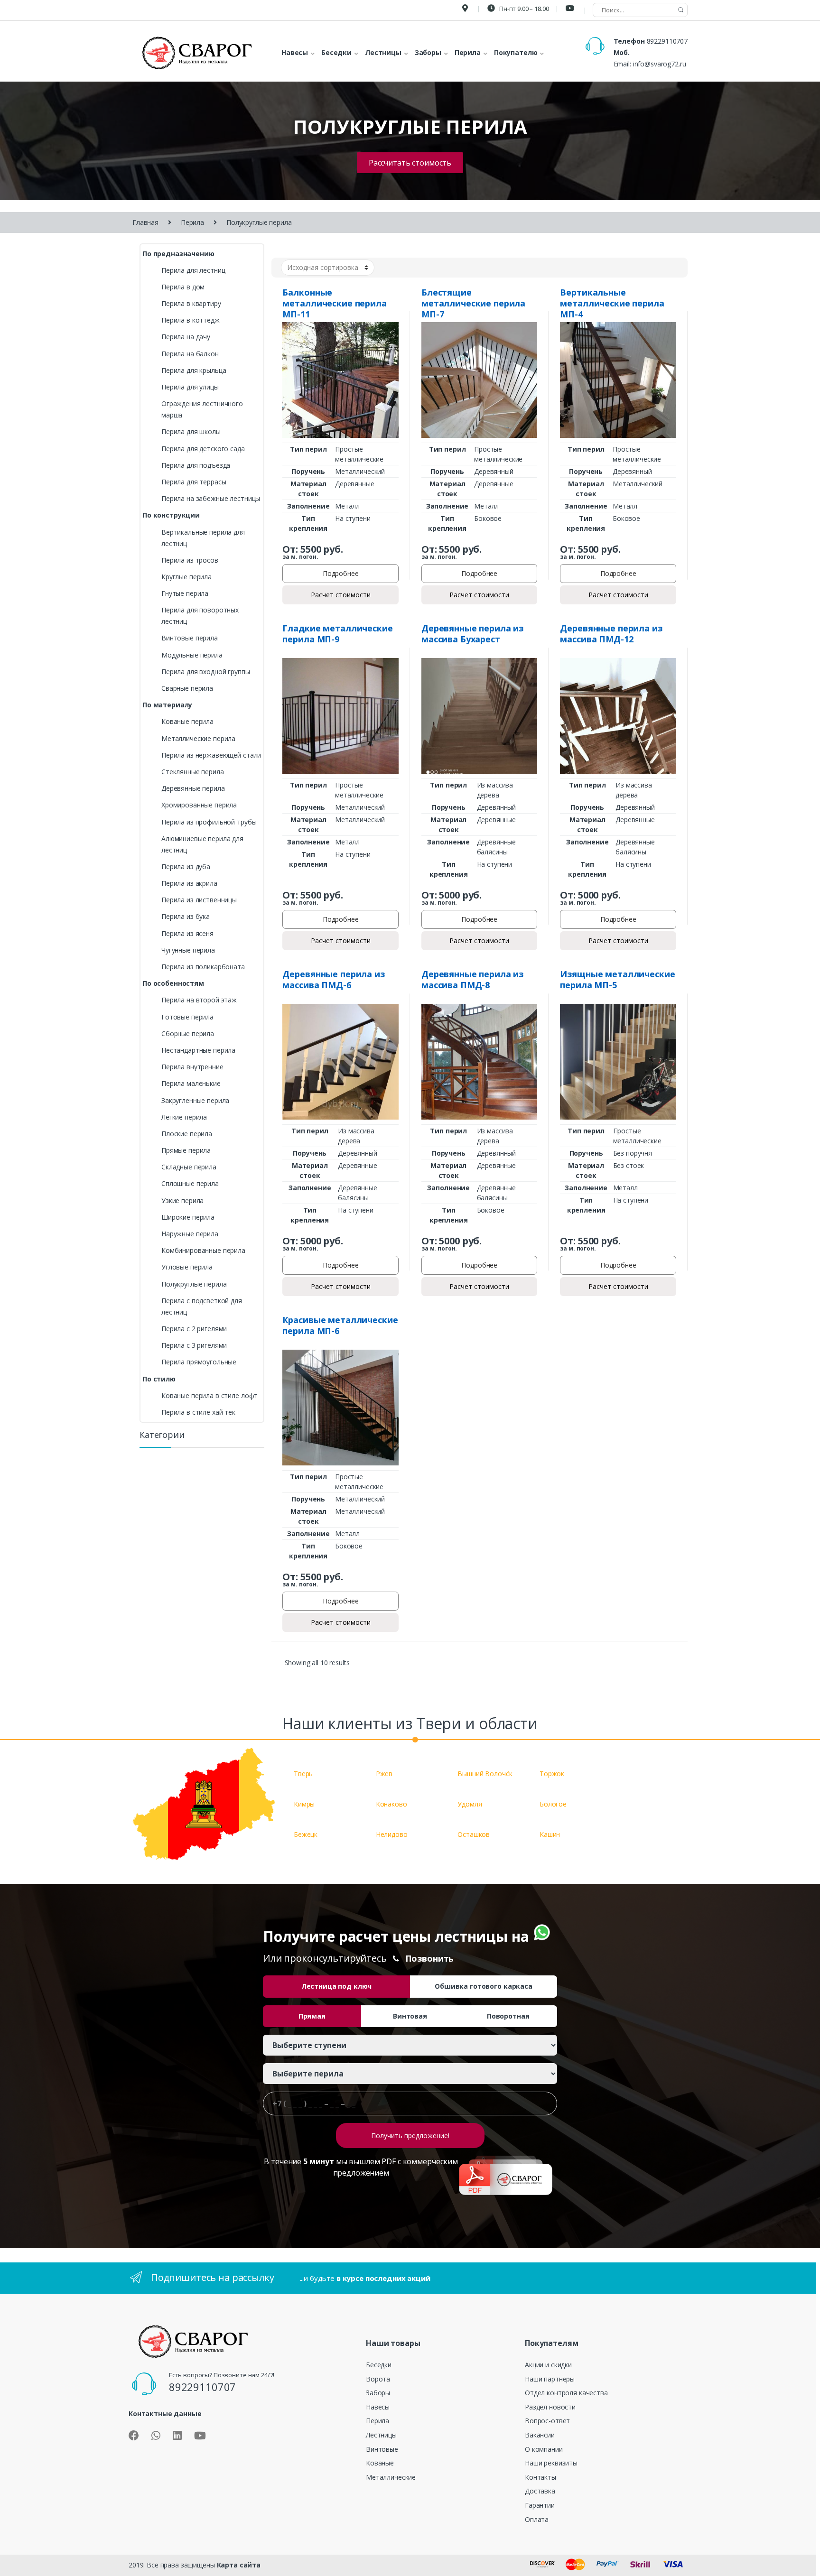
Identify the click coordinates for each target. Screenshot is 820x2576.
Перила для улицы (190, 387)
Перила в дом (183, 287)
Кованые (380, 2463)
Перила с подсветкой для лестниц (202, 1306)
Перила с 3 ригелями (194, 1345)
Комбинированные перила (203, 1250)
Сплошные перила (190, 1183)
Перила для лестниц (193, 270)
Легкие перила (184, 1117)
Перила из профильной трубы (209, 822)
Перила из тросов (190, 560)
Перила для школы (191, 431)
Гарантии (540, 2505)
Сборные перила (188, 1033)
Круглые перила (186, 577)
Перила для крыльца (194, 370)
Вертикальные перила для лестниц (203, 538)
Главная (145, 222)
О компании (544, 2449)
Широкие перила (188, 1217)
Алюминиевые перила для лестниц (202, 844)
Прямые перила (186, 1150)
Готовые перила (187, 1017)
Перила (192, 222)
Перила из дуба (186, 866)
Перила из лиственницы (199, 900)
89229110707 (667, 41)
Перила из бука (186, 916)
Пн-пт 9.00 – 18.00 (523, 9)
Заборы (378, 2393)
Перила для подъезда (196, 465)
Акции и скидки (548, 2365)
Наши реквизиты (551, 2463)
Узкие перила (182, 1200)
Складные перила (189, 1167)
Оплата (537, 2519)
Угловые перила (187, 1267)
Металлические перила (198, 738)
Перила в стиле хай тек (198, 1412)
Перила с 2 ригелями (194, 1329)
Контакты (540, 2477)
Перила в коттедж (191, 320)
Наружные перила (190, 1234)
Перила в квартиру (191, 303)
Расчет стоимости (341, 595)
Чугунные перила (188, 950)
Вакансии (540, 2435)
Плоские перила (187, 1134)
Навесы (378, 2407)
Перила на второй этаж (199, 1000)
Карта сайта (239, 2565)
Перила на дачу (186, 337)
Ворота (378, 2379)
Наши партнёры (550, 2379)
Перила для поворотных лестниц (200, 616)
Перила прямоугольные (199, 1362)
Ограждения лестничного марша (202, 409)
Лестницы (381, 2435)
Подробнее (341, 573)
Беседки (379, 2365)
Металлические (391, 2477)
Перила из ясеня (187, 933)
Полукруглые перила (194, 1284)
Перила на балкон (190, 354)
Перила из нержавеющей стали (211, 755)
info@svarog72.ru (660, 64)
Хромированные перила (199, 805)
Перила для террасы (194, 482)
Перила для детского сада (203, 449)
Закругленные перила (195, 1100)
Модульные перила (192, 655)
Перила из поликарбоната (203, 967)
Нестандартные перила (198, 1050)
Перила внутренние (192, 1067)
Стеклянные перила (193, 772)
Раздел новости (550, 2407)
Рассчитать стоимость (410, 163)
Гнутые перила (185, 593)
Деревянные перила (193, 788)
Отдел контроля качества (566, 2393)
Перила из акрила (189, 883)
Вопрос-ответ (547, 2421)
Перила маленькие (191, 1083)
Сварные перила (187, 688)
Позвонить (430, 1958)
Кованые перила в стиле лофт (210, 1395)
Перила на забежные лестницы (211, 498)
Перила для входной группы (206, 672)
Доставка (540, 2491)
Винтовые (382, 2449)
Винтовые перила (190, 638)
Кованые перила (187, 721)
